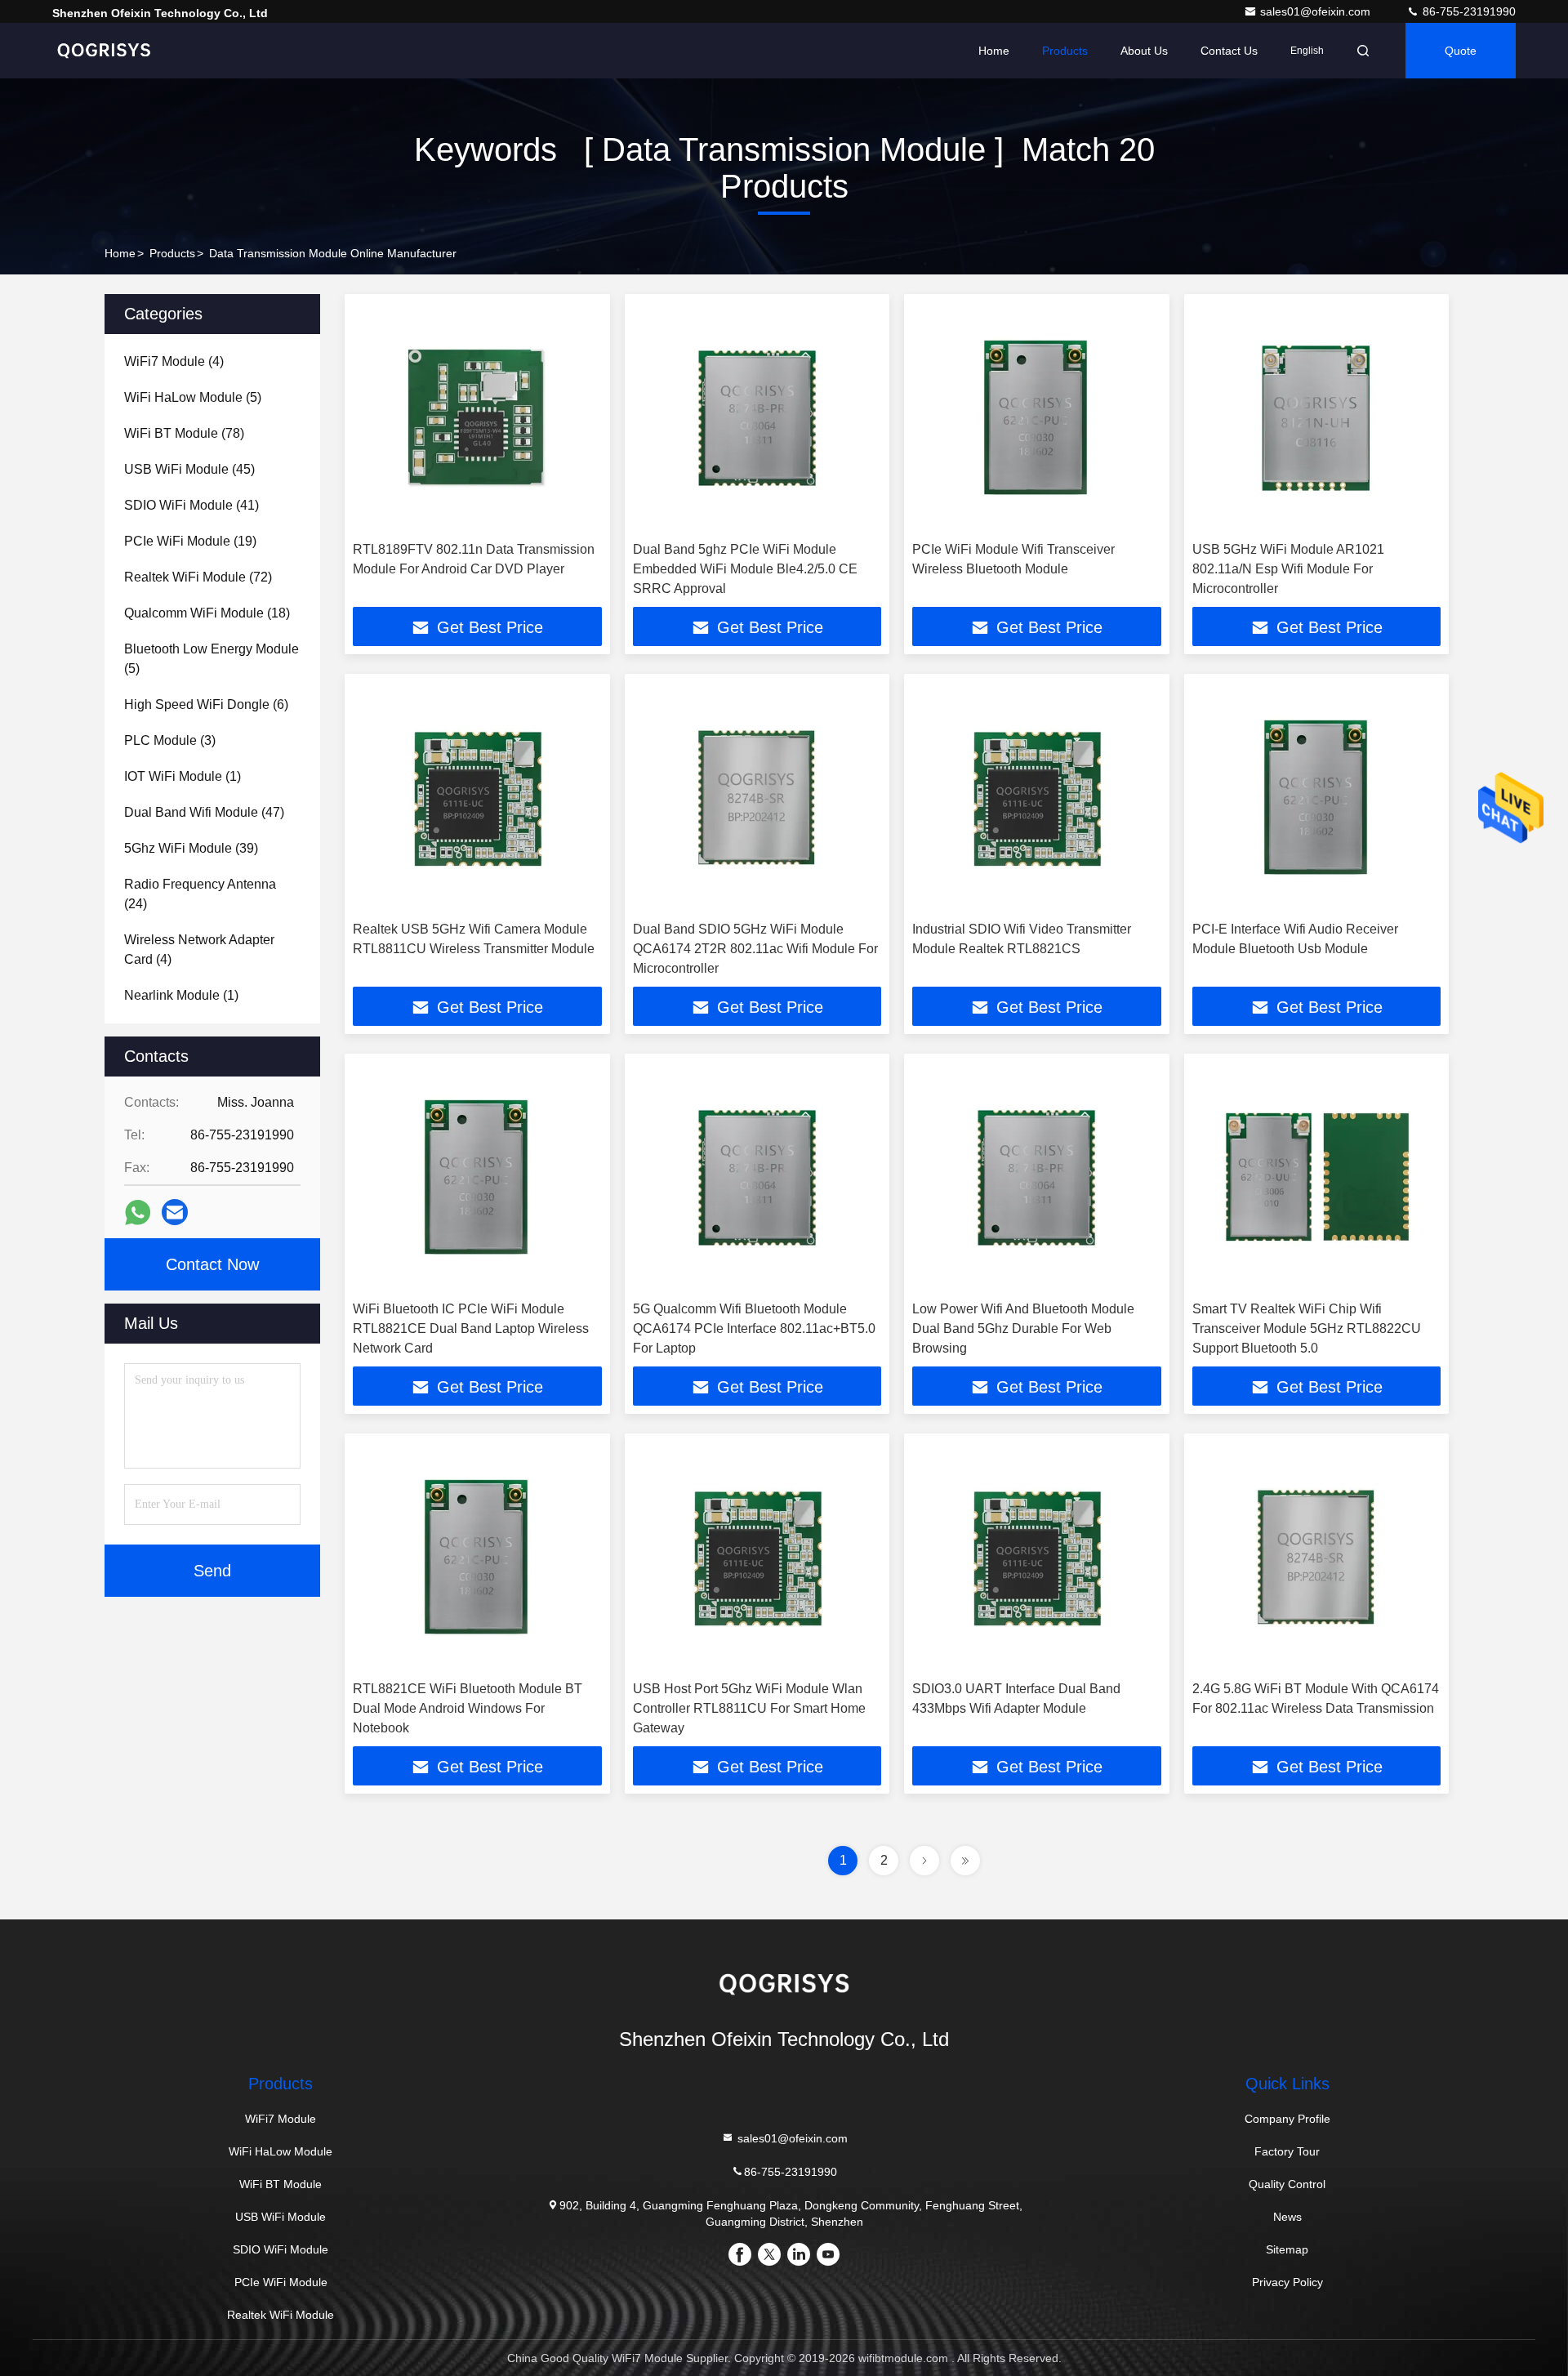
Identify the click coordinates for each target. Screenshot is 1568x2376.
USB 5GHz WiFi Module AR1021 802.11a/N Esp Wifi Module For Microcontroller (1288, 569)
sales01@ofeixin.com (1317, 11)
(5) (193, 397)
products (172, 253)
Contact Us (1229, 51)
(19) (190, 541)
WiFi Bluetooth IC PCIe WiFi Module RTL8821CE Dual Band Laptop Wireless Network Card (471, 1328)
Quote (1461, 51)
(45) (189, 469)
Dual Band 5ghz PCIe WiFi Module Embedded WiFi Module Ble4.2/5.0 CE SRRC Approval (745, 569)
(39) (191, 848)
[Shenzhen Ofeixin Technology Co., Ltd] (104, 51)
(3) (170, 740)
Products (1065, 51)
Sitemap (1287, 2249)
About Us (1144, 51)
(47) (204, 812)
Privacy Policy (1287, 2282)
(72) (198, 577)
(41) (192, 505)
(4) (174, 361)
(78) (184, 433)
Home (994, 51)
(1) (183, 776)
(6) (206, 704)
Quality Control (1287, 2184)
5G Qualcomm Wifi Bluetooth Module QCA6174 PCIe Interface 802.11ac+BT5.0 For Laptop (754, 1328)
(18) (207, 613)
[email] (175, 1212)
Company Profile (1287, 2119)
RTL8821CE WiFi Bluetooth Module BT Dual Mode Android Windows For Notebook (468, 1708)
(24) (200, 894)
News (1287, 2217)
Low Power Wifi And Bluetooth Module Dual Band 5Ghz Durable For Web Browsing (1023, 1328)
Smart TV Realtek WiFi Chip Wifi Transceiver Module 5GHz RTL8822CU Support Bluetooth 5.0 (1307, 1328)
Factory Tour (1287, 2151)
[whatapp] (138, 1213)
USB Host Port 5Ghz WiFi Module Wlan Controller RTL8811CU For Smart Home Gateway (749, 1708)
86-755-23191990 (1468, 11)
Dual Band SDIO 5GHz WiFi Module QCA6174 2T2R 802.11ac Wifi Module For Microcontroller (755, 949)
